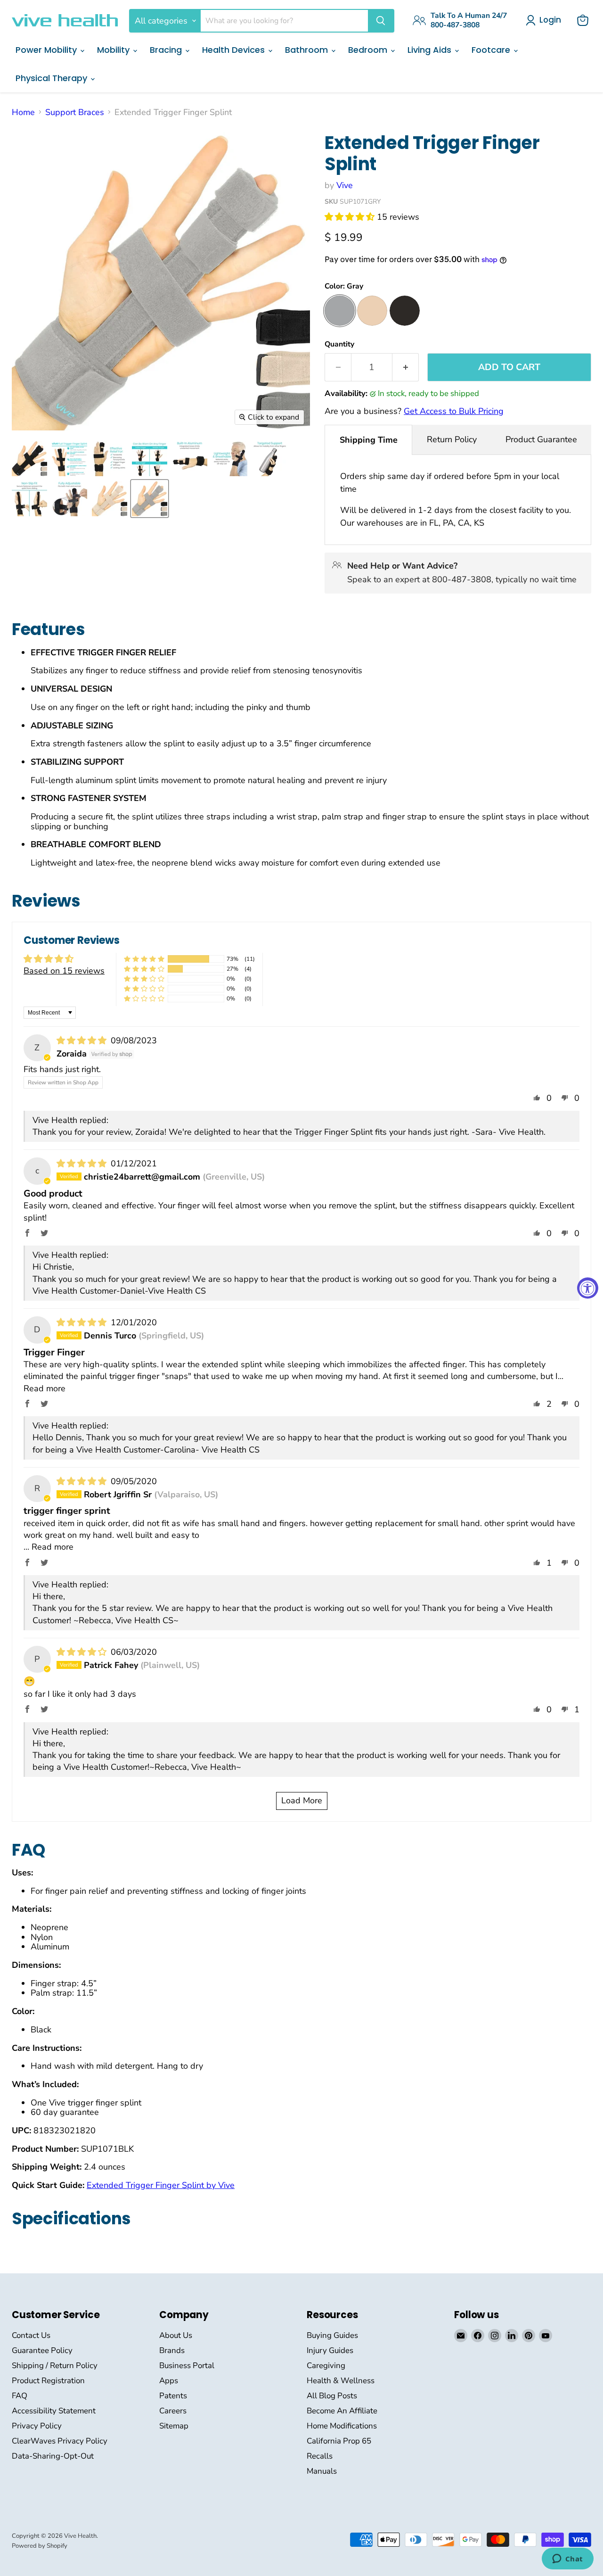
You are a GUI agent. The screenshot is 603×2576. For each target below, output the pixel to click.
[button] (351, 217)
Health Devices (235, 50)
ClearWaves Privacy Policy (60, 2441)
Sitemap (174, 2426)
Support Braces (75, 112)
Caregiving (326, 2365)
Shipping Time (369, 440)
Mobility (114, 50)
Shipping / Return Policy (55, 2365)
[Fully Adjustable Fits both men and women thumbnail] (69, 499)
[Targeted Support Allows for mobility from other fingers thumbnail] (270, 458)
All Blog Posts (332, 2396)
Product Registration (48, 2381)
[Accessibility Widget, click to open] (588, 1288)
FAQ (20, 2396)
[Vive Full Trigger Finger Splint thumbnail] (69, 458)
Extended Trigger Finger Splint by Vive (161, 2185)
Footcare (492, 50)
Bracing (167, 50)
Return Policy (452, 439)
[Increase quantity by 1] (406, 367)
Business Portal (187, 2365)
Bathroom (308, 50)
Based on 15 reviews (64, 971)
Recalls (320, 2456)
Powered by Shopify (40, 2546)
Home (23, 112)
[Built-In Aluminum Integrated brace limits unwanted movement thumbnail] (190, 458)
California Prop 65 (339, 2441)
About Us (176, 2335)
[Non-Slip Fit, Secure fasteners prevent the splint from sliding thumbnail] (29, 499)
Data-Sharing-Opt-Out (53, 2456)
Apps (169, 2381)
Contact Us (31, 2335)
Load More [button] (302, 1800)
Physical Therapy (53, 78)
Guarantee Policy (42, 2350)
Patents (173, 2396)
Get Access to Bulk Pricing (454, 411)
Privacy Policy (37, 2426)
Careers (173, 2411)
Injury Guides (330, 2350)
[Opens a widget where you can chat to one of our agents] (567, 2559)
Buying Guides (332, 2335)
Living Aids (431, 50)
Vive (345, 185)
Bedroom (369, 50)
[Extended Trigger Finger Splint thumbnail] (29, 458)
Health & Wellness (341, 2381)
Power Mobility (47, 50)
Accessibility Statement (54, 2411)
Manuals (322, 2471)
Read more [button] (45, 1388)
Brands (172, 2350)
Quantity (339, 344)
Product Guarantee (541, 439)
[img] (83, 1040)
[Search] (381, 21)
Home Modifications (342, 2426)
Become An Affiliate (342, 2411)
